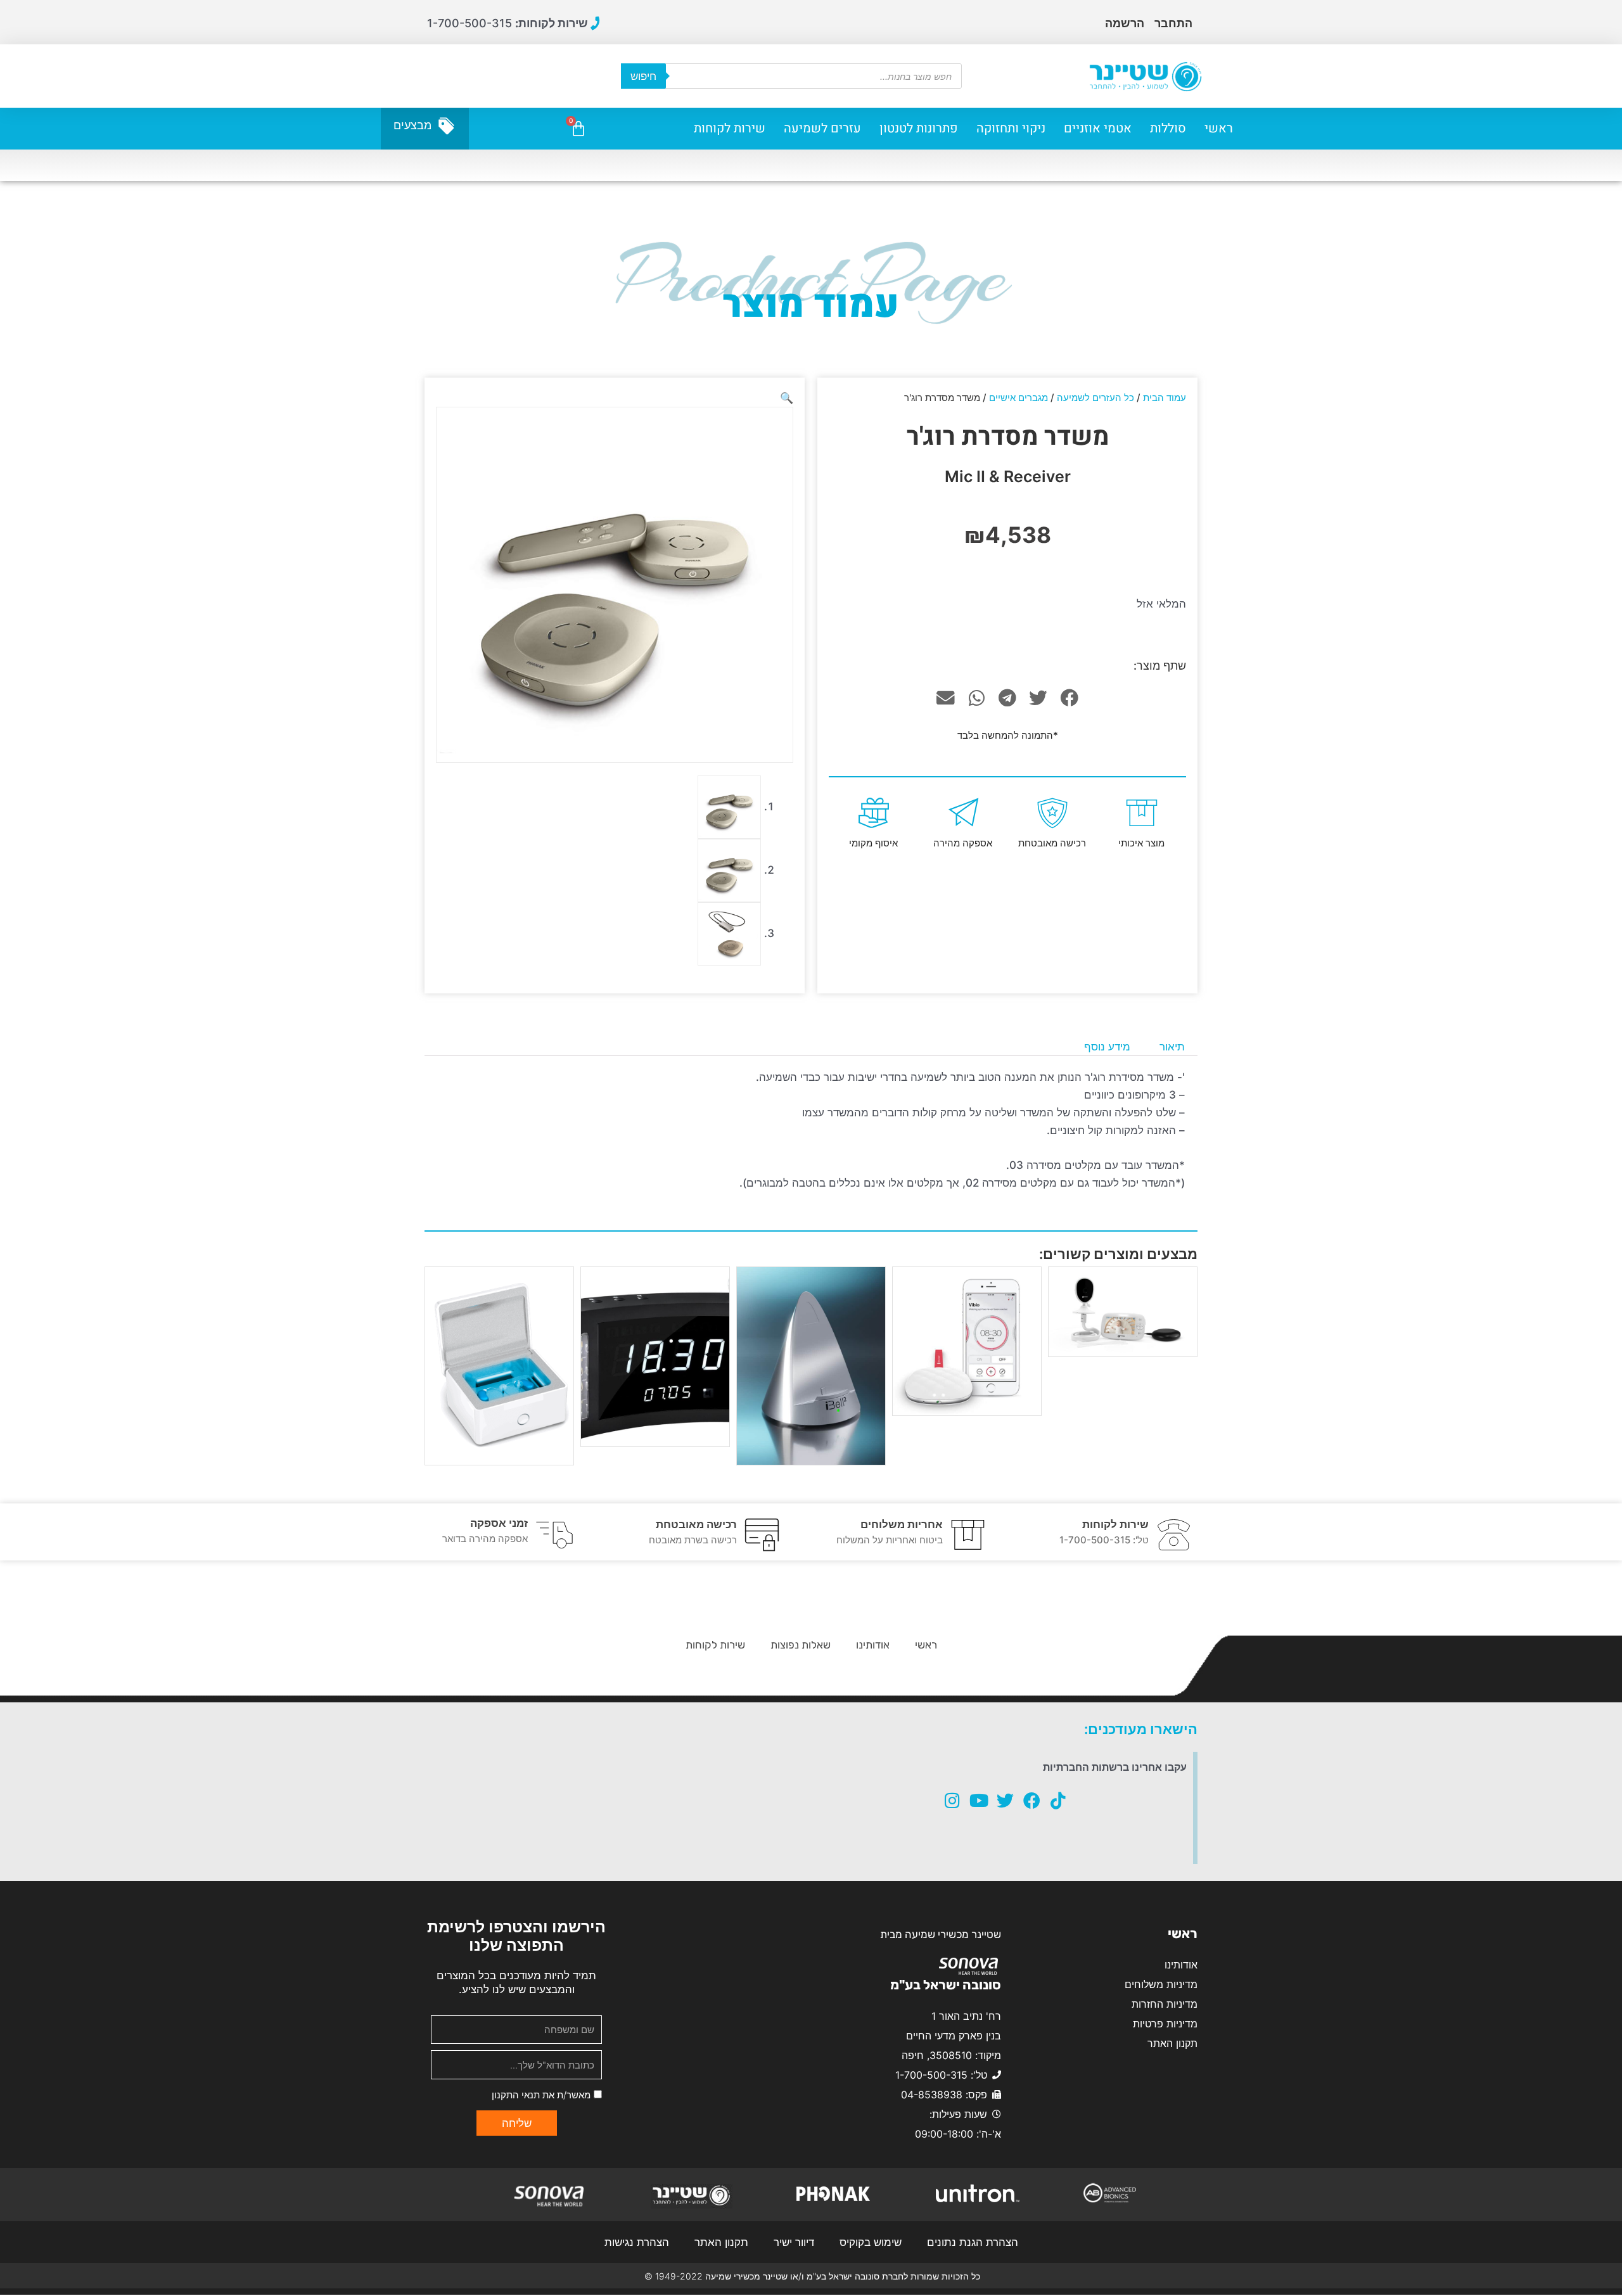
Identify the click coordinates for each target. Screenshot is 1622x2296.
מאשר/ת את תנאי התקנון (541, 2095)
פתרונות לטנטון (919, 128)
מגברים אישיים (1019, 398)
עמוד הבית (1165, 398)
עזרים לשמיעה (822, 128)
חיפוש (643, 76)
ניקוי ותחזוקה (1011, 128)
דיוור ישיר (794, 2242)
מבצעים (412, 125)
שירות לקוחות (730, 128)
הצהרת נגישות (637, 2242)
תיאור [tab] (1172, 1047)
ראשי (1219, 128)
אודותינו (873, 1645)
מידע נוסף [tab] (1107, 1047)
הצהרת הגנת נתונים (973, 2242)
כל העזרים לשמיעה (1095, 398)
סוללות (1168, 128)
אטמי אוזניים (1098, 128)
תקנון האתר (721, 2242)
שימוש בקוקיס (871, 2242)
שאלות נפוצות (801, 1645)
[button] (1070, 698)
